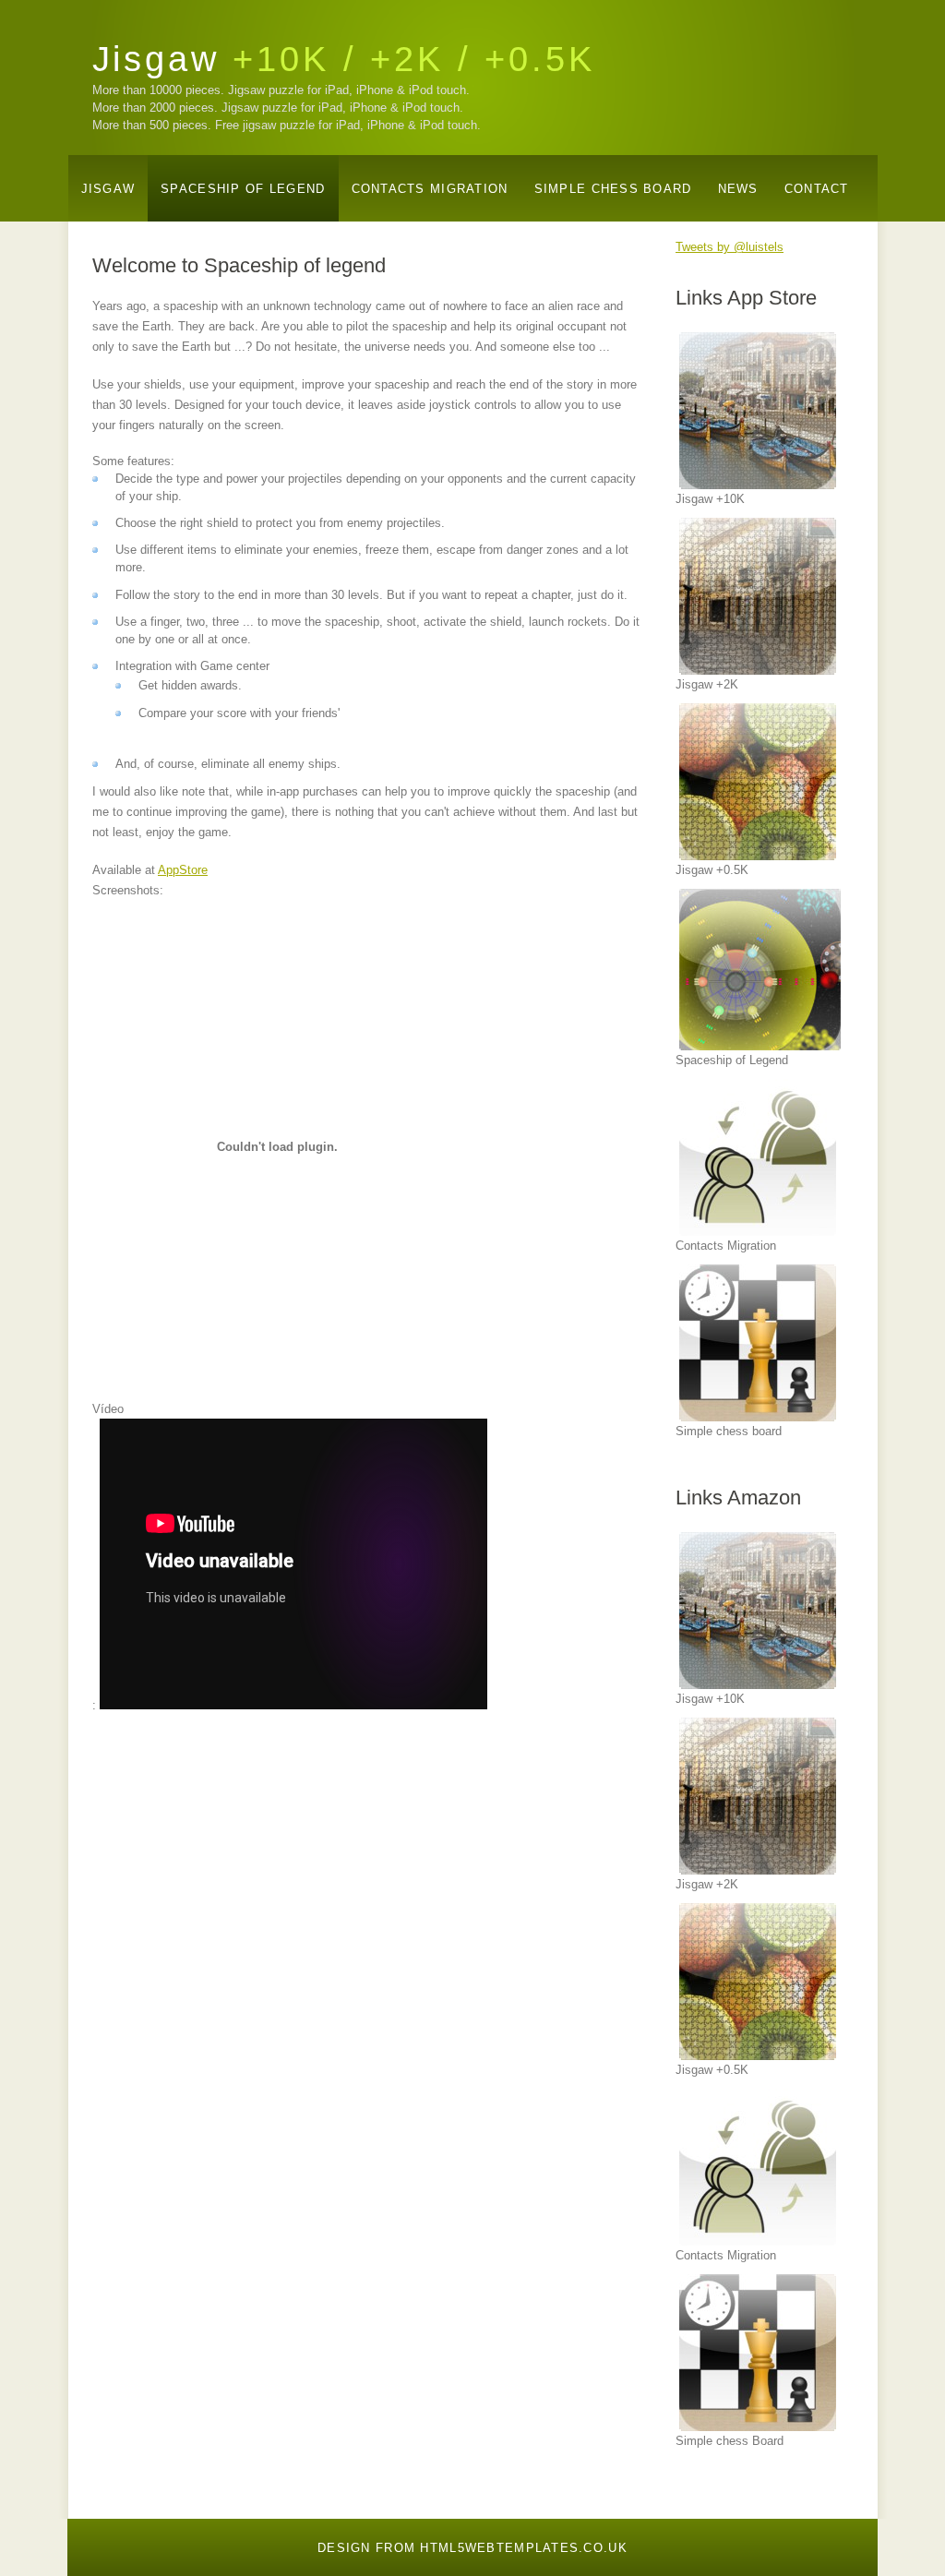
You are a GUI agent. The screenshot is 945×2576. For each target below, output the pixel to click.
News (738, 189)
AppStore (183, 870)
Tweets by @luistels (730, 247)
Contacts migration (430, 189)
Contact (817, 189)
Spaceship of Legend (243, 189)
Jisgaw (344, 59)
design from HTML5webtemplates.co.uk (472, 2548)
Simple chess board (613, 189)
